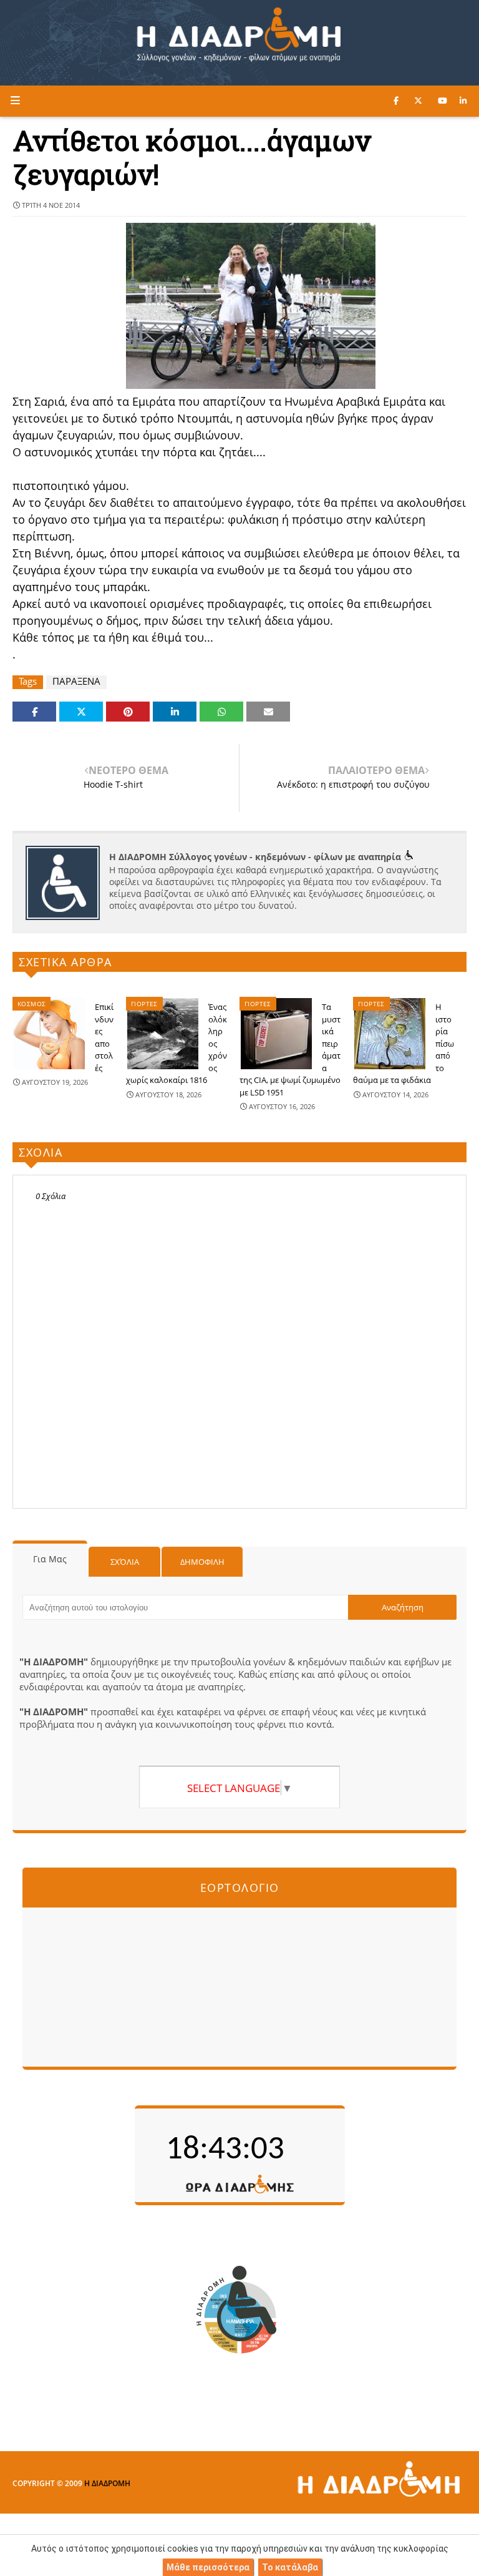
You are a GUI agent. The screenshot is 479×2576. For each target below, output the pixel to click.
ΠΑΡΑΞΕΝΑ (76, 681)
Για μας (50, 1559)
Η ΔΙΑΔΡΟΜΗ (107, 2483)
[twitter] (418, 100)
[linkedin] (463, 100)
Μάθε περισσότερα (208, 2567)
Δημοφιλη (202, 1562)
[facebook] (396, 100)
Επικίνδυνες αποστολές (104, 1037)
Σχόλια (125, 1562)
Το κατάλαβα (290, 2567)
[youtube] (443, 100)
